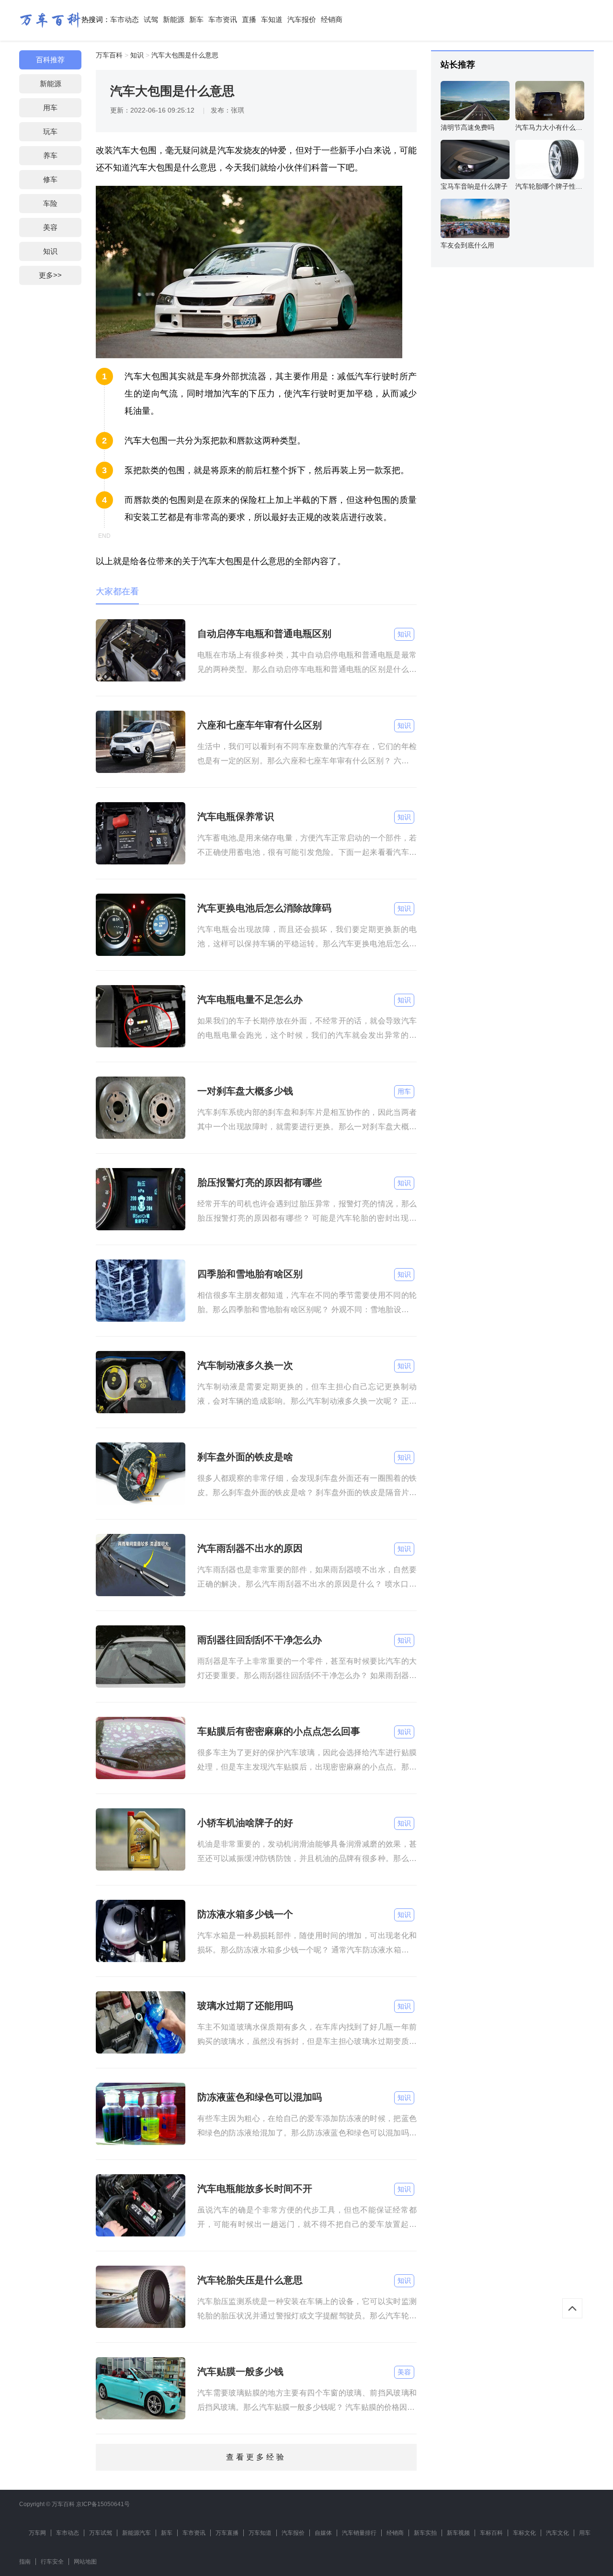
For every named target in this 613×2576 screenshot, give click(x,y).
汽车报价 (302, 19)
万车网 (37, 2533)
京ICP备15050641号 (103, 2504)
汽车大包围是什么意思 (185, 55)
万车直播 (227, 2533)
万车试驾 (101, 2533)
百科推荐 (50, 60)
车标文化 (524, 2533)
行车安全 (52, 2562)
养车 (50, 155)
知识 (50, 251)
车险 (50, 203)
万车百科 (109, 55)
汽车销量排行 (359, 2533)
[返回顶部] (572, 2308)
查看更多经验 (256, 2457)
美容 (50, 227)
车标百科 (491, 2533)
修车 (50, 179)
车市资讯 (223, 19)
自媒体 (323, 2533)
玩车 (50, 131)
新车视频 (458, 2533)
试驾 (151, 19)
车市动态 (125, 19)
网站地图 (85, 2562)
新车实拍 (425, 2533)
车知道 (272, 19)
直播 (249, 19)
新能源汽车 (136, 2533)
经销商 (332, 19)
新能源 (174, 19)
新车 (196, 19)
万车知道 (260, 2533)
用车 (50, 108)
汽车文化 (557, 2533)
